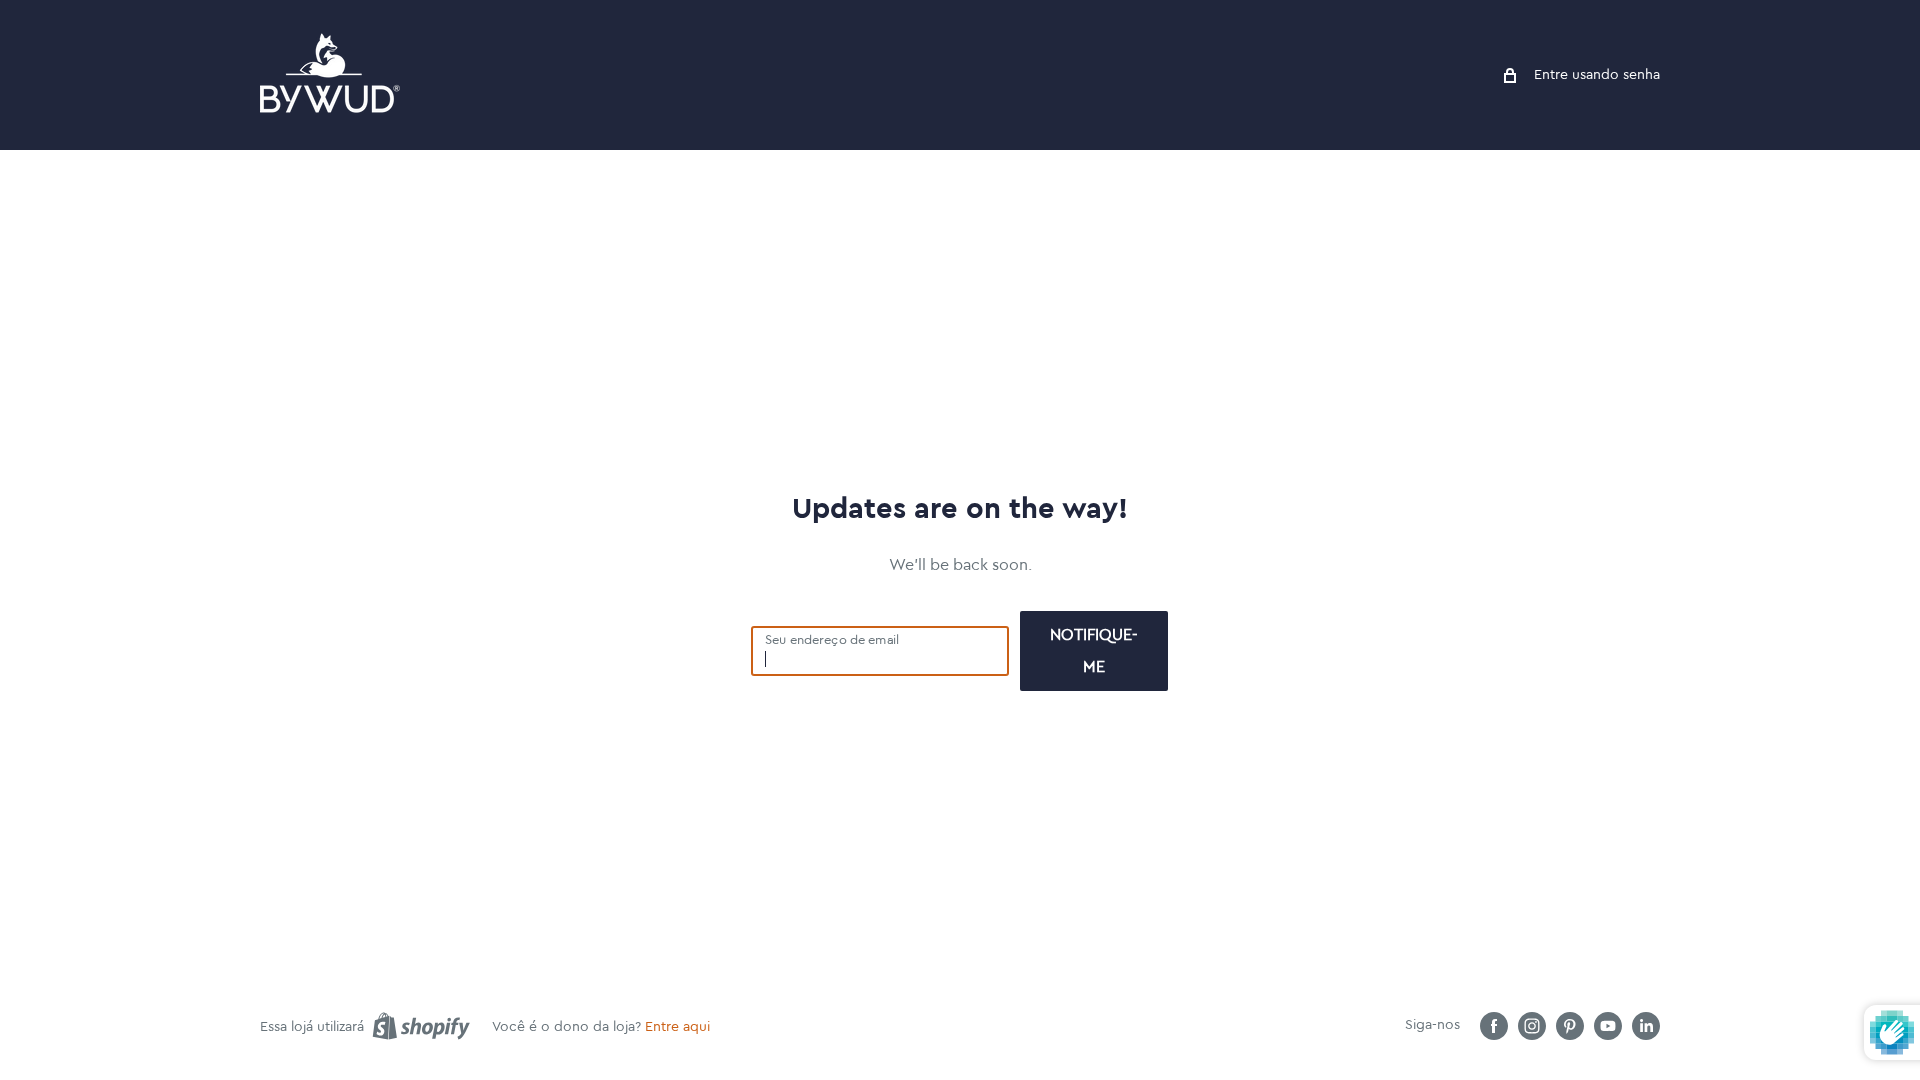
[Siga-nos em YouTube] (1608, 1026)
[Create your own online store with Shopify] (421, 1026)
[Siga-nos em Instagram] (1532, 1026)
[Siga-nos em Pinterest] (1570, 1026)
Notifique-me (1094, 651)
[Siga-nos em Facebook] (1494, 1026)
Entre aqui (677, 1027)
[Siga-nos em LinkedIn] (1646, 1026)
